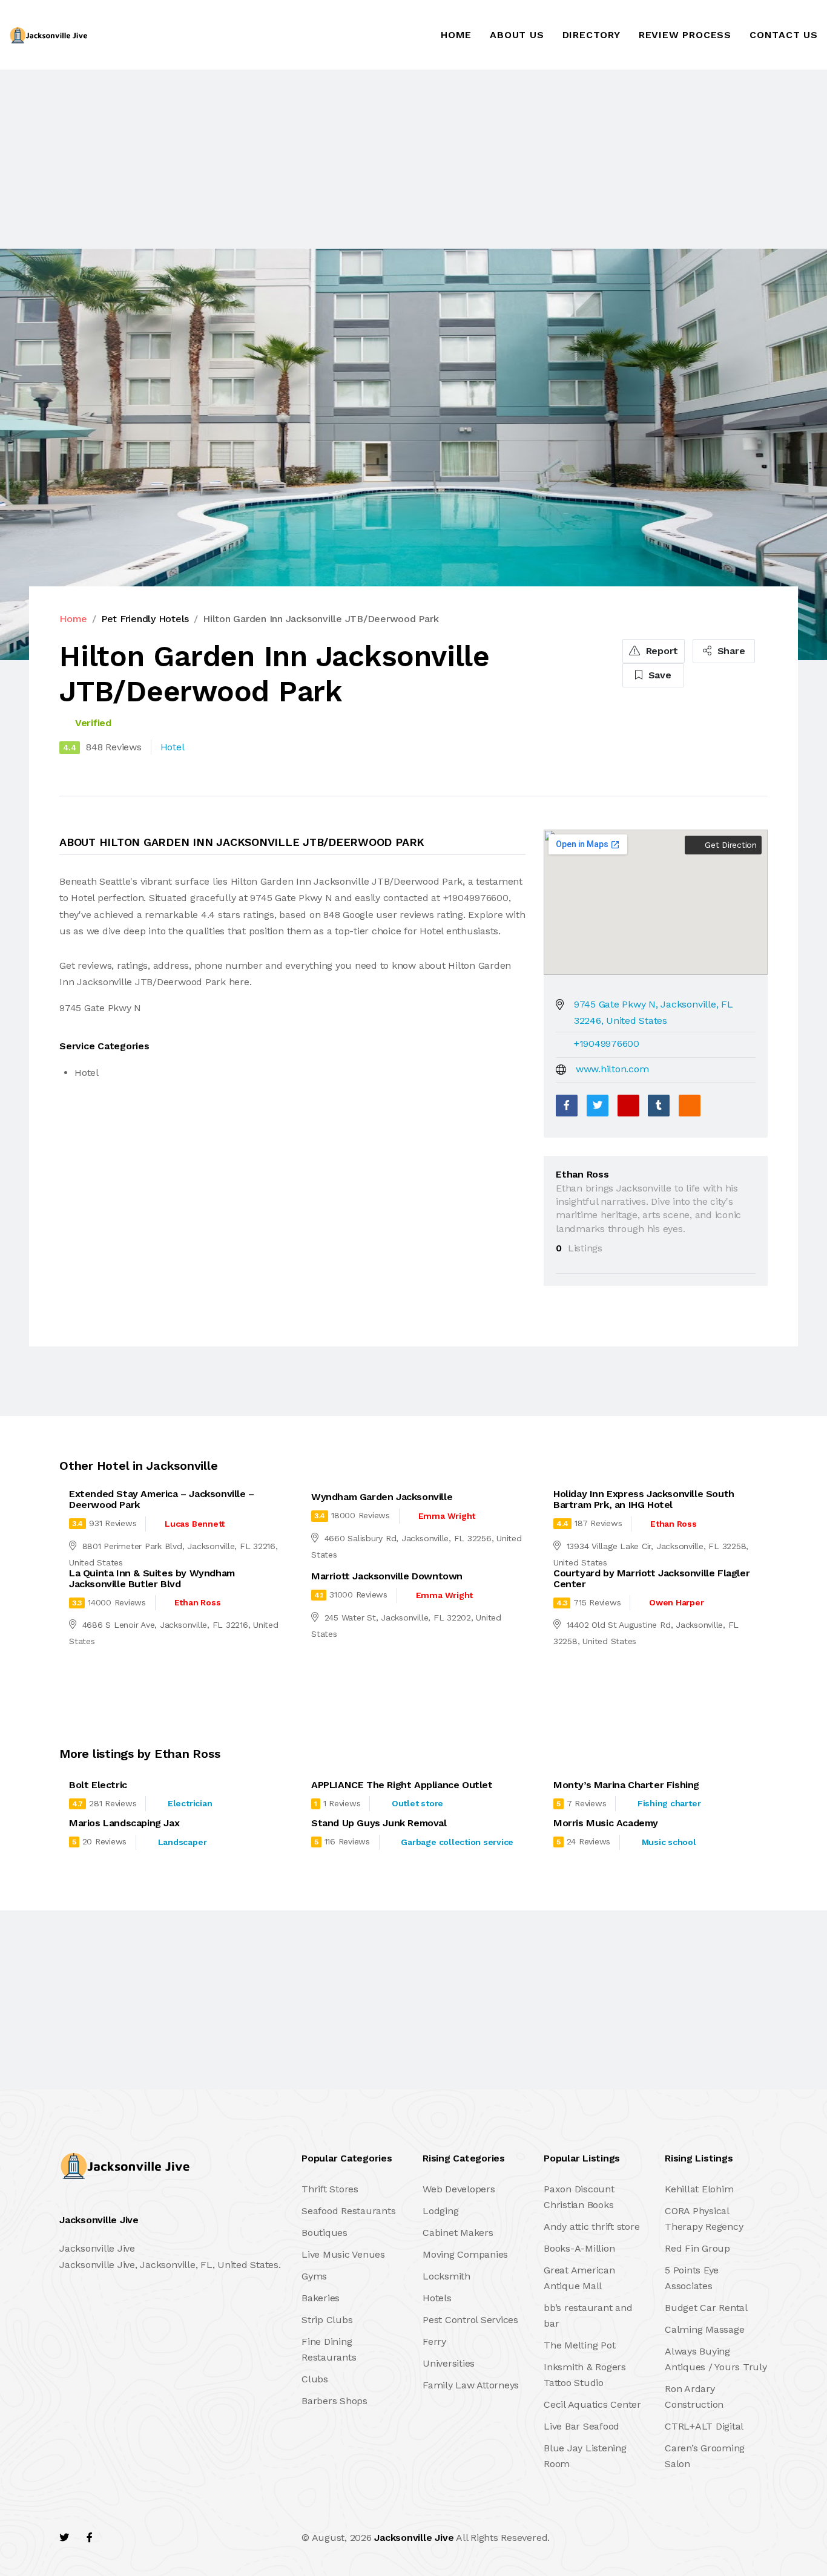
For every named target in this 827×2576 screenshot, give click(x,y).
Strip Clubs (327, 2320)
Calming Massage (704, 2329)
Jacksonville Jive (414, 2538)
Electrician (190, 1803)
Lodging (440, 2211)
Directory (591, 35)
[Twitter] (598, 1106)
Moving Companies (465, 2254)
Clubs (315, 2379)
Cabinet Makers (458, 2233)
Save (658, 675)
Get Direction (729, 845)
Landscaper (183, 1842)
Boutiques (325, 2233)
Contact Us (784, 35)
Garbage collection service (457, 1842)
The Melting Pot (579, 2345)
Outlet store (417, 1803)
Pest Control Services (470, 2320)
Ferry (434, 2342)
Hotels (437, 2298)
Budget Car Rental (706, 2308)
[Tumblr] (659, 1106)
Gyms (314, 2276)
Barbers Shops (334, 2401)
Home (456, 35)
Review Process (685, 35)
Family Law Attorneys (471, 2385)
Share (730, 651)
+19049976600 (607, 1044)
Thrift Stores (330, 2189)
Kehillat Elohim (699, 2189)
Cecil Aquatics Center (592, 2404)
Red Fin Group (697, 2248)
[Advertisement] (363, 159)
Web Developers (459, 2189)
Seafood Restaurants (348, 2211)
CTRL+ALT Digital (704, 2426)
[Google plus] (628, 1106)
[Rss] (168, 2538)
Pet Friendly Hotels (145, 619)
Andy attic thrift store (591, 2227)
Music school (669, 1842)
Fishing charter (669, 1803)
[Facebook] (567, 1106)
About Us (517, 35)
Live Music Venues (343, 2254)
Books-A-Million (579, 2248)
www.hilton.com (612, 1069)
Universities (449, 2363)
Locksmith (446, 2276)
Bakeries (321, 2298)
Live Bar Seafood (582, 2426)
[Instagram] (142, 2538)
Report (661, 651)
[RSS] (690, 1106)
